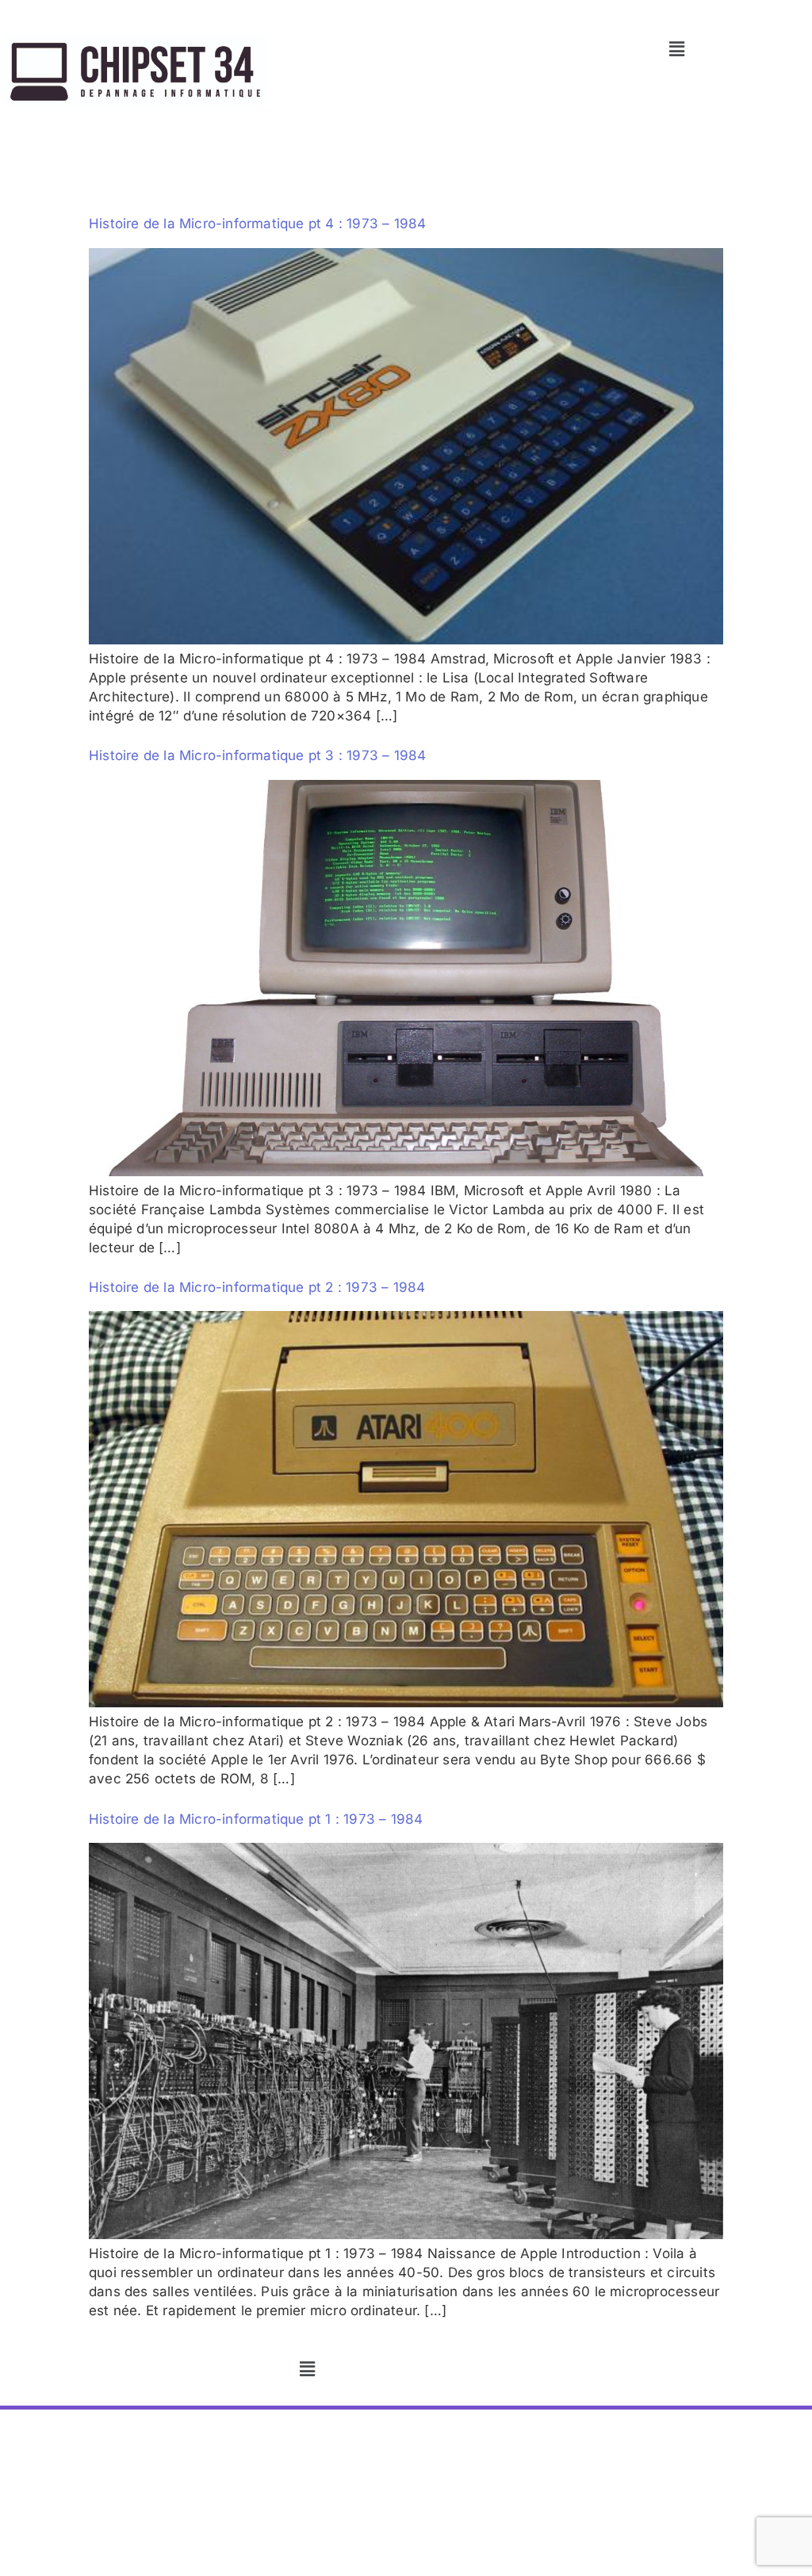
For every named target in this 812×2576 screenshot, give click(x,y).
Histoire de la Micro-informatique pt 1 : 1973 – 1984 (256, 1819)
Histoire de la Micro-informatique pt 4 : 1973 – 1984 (257, 224)
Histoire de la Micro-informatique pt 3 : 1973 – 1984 (257, 755)
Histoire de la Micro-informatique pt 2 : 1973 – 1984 (257, 1287)
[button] (677, 49)
